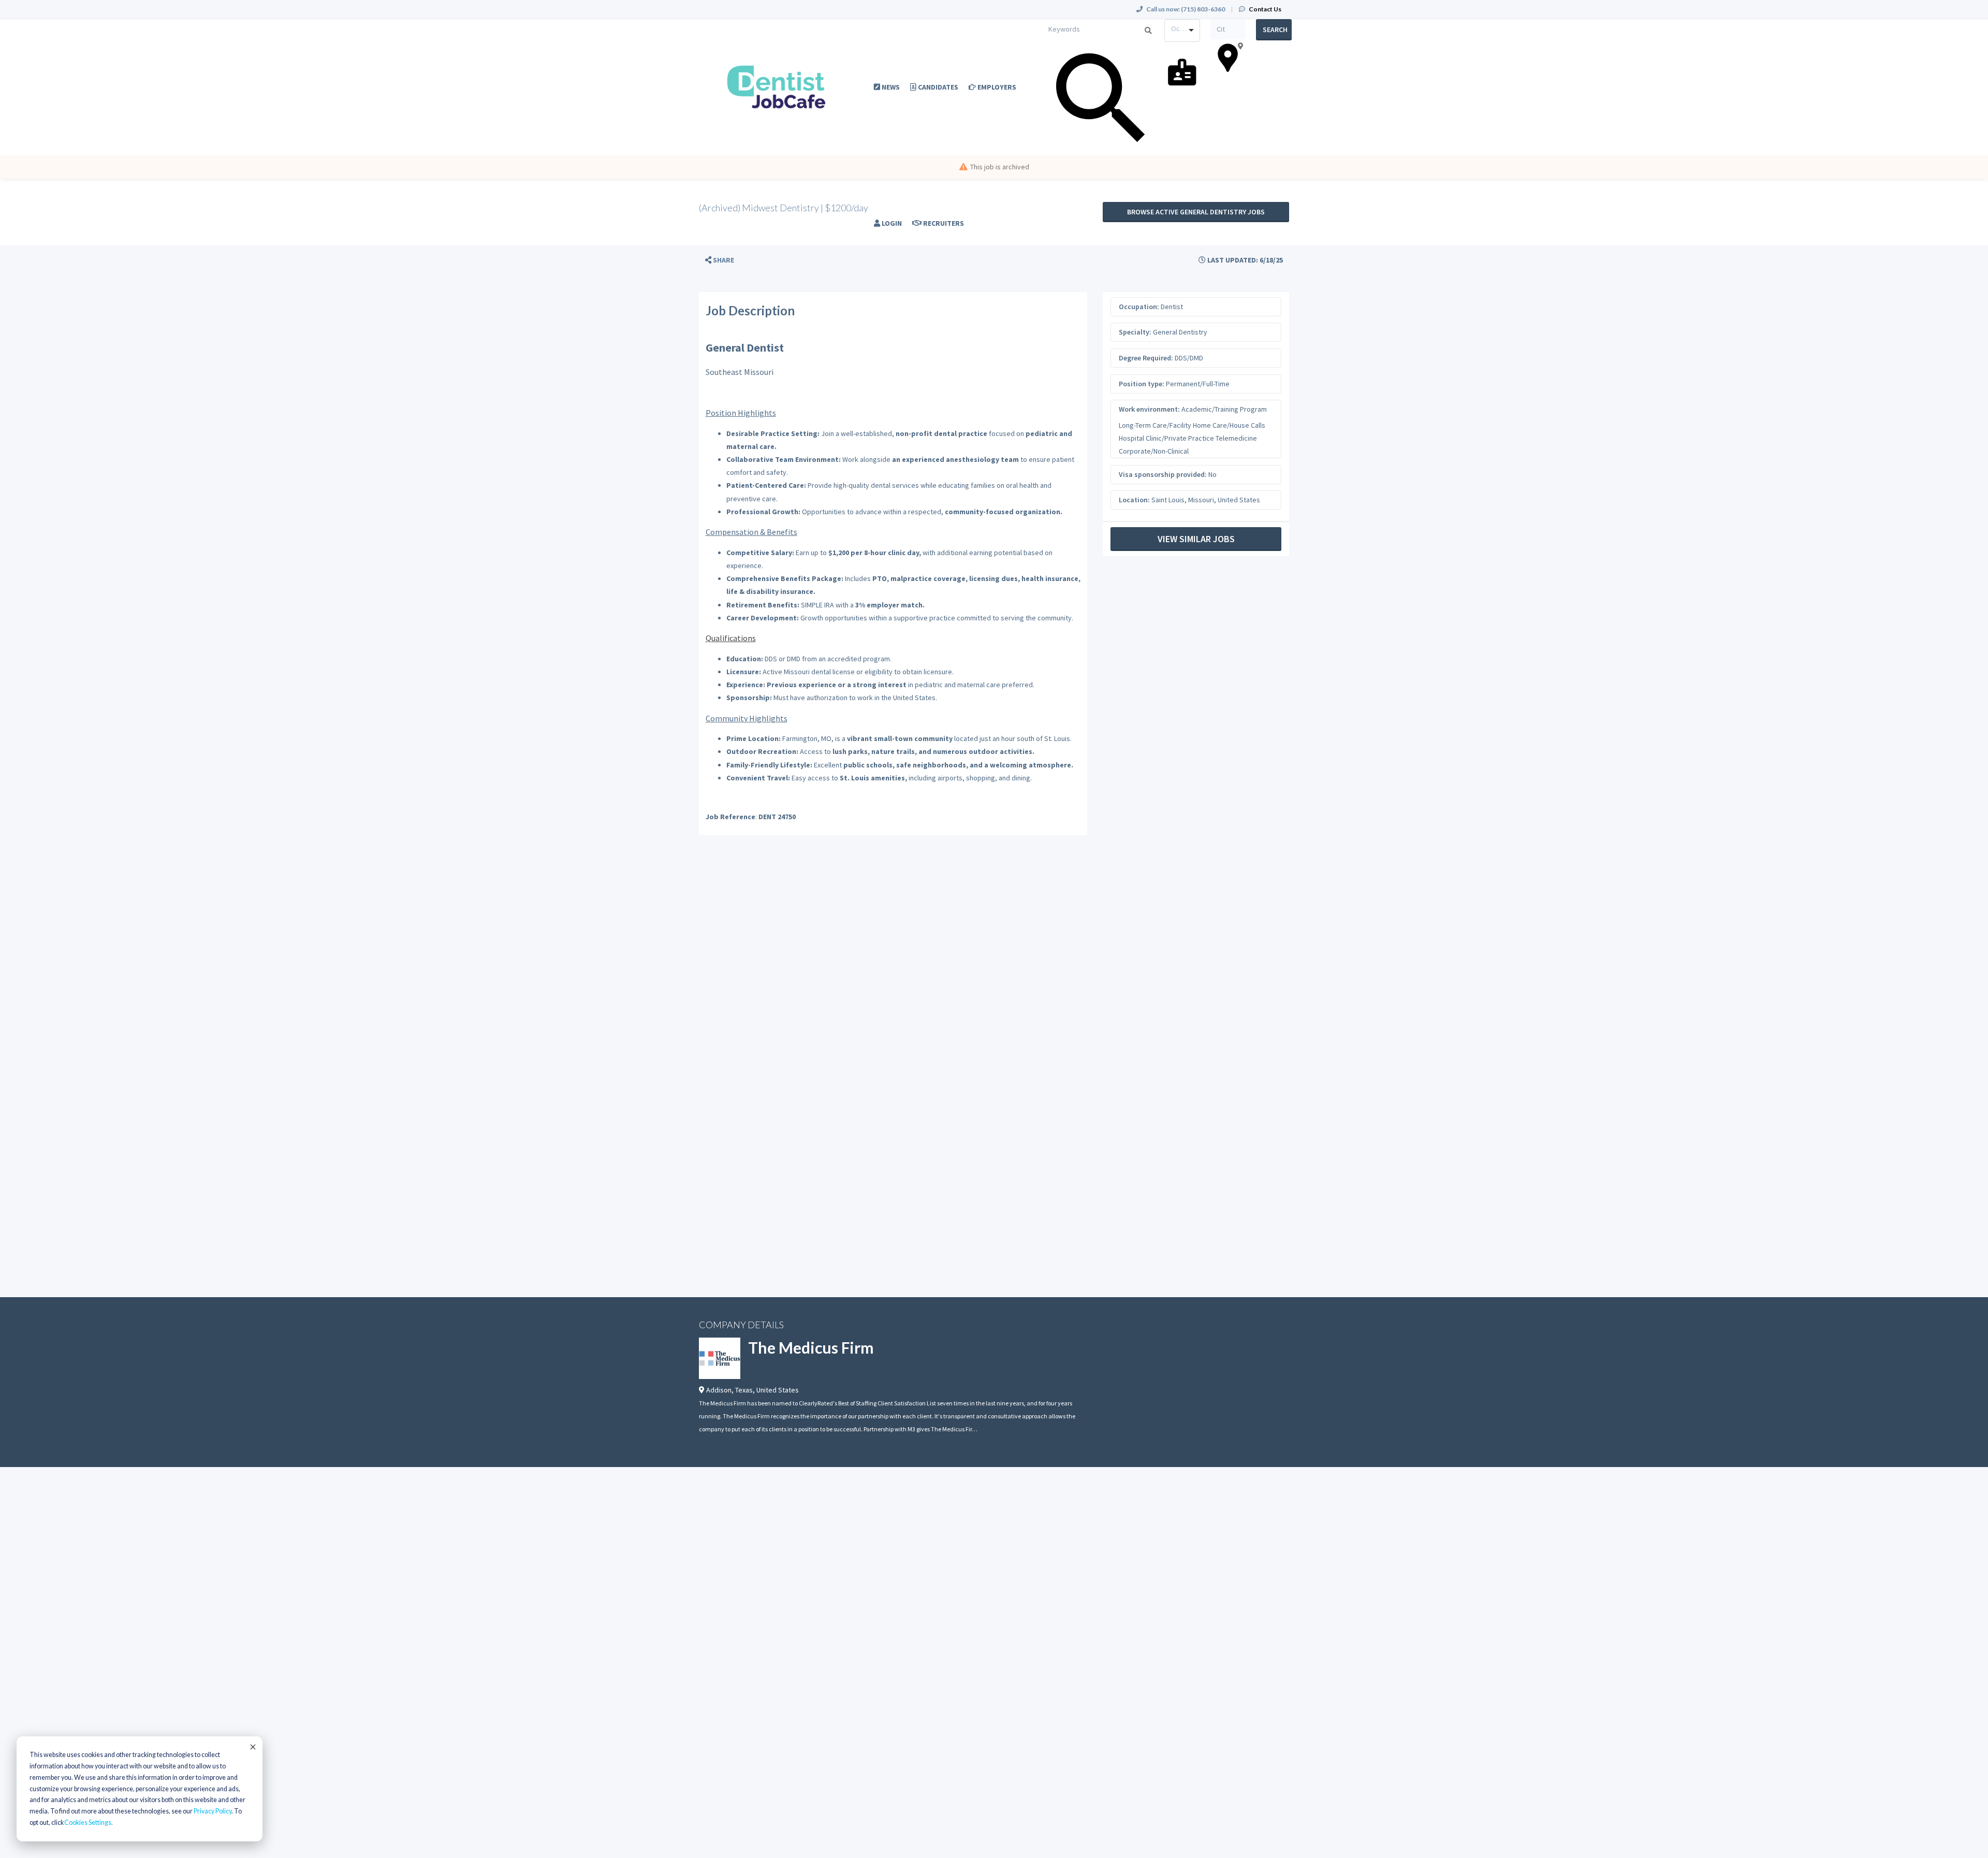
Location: (1134, 500)
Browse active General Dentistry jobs (1196, 212)
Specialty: (1135, 332)
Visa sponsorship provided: (1163, 474)
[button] (720, 260)
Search (1275, 30)
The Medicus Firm (811, 1347)
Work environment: (1149, 409)
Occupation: (1139, 307)
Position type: (1142, 384)
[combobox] (1182, 31)
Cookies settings (88, 1823)
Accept (252, 1747)
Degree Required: (1146, 358)
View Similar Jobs (1196, 539)
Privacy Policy (213, 1811)
